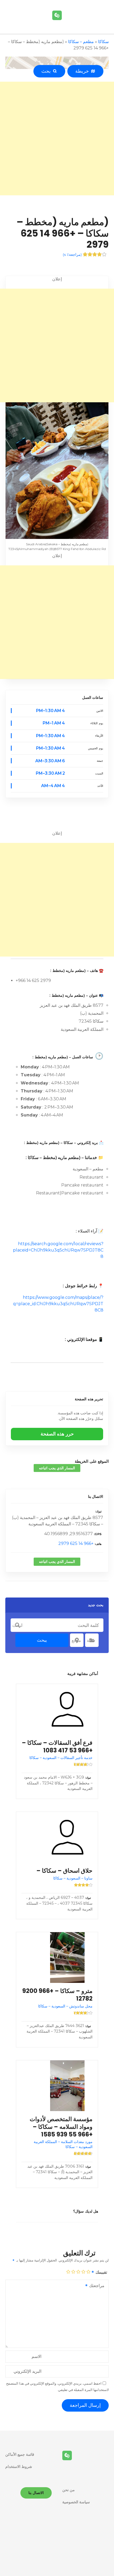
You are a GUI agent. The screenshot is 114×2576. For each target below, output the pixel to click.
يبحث (42, 1640)
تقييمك (101, 2272)
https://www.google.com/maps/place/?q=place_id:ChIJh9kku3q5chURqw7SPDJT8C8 (58, 1304)
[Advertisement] (57, 139)
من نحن (69, 2490)
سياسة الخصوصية (76, 2502)
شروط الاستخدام (19, 2467)
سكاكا (103, 42)
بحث (47, 71)
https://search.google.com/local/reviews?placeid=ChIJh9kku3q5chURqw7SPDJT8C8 (58, 1250)
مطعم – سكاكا (81, 42)
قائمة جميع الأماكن (20, 2454)
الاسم (36, 2356)
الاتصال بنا (96, 1497)
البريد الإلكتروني (27, 2371)
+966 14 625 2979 (76, 1543)
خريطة (83, 71)
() (72, 255)
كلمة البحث (17, 1625)
